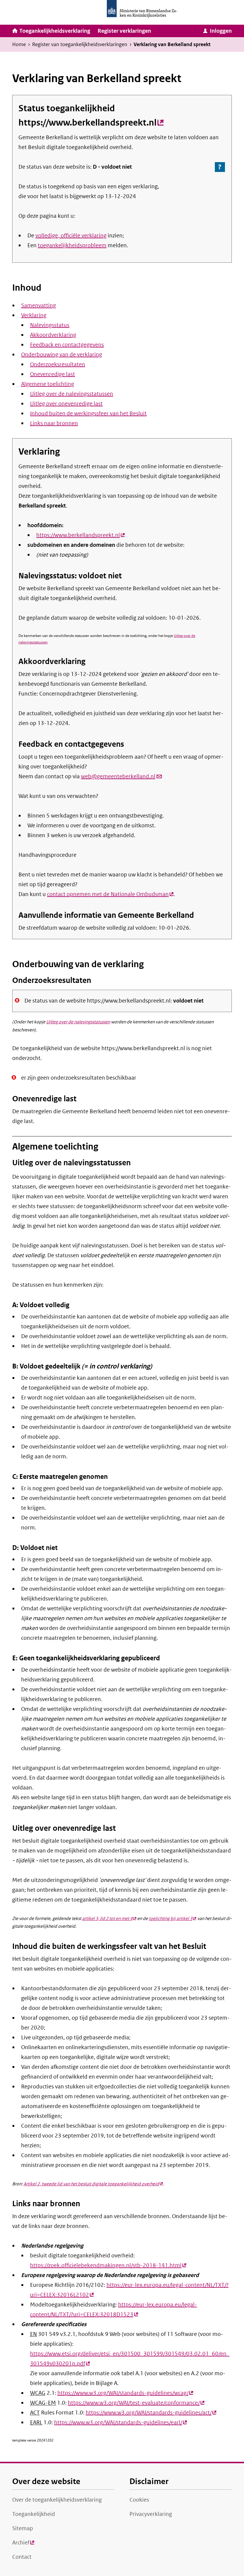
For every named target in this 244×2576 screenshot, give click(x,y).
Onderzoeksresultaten (58, 364)
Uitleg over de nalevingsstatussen (72, 394)
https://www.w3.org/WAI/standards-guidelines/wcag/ (125, 2393)
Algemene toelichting (48, 384)
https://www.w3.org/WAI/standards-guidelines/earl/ (121, 2422)
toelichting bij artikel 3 (172, 1919)
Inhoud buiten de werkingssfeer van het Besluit (88, 414)
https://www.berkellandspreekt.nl (91, 123)
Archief (23, 2544)
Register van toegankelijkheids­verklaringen (80, 44)
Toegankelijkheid (34, 2514)
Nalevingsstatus (50, 325)
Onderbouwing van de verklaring (62, 355)
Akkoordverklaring (53, 335)
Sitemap (23, 2528)
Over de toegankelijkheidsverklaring (57, 2500)
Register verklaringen (124, 31)
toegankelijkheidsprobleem (72, 245)
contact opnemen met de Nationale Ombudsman (110, 894)
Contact (22, 2557)
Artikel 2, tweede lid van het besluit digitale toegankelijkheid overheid (93, 2184)
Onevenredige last (53, 374)
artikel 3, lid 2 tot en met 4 (109, 1919)
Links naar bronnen (54, 423)
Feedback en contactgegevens (67, 345)
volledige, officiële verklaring (71, 236)
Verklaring (34, 315)
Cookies (139, 2500)
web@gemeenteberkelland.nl (122, 776)
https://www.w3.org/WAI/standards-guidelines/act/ (151, 2413)
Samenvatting (39, 306)
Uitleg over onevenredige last (66, 404)
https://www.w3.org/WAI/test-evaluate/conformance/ (136, 2403)
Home (19, 44)
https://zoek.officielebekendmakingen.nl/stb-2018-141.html (108, 2265)
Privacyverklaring (151, 2514)
